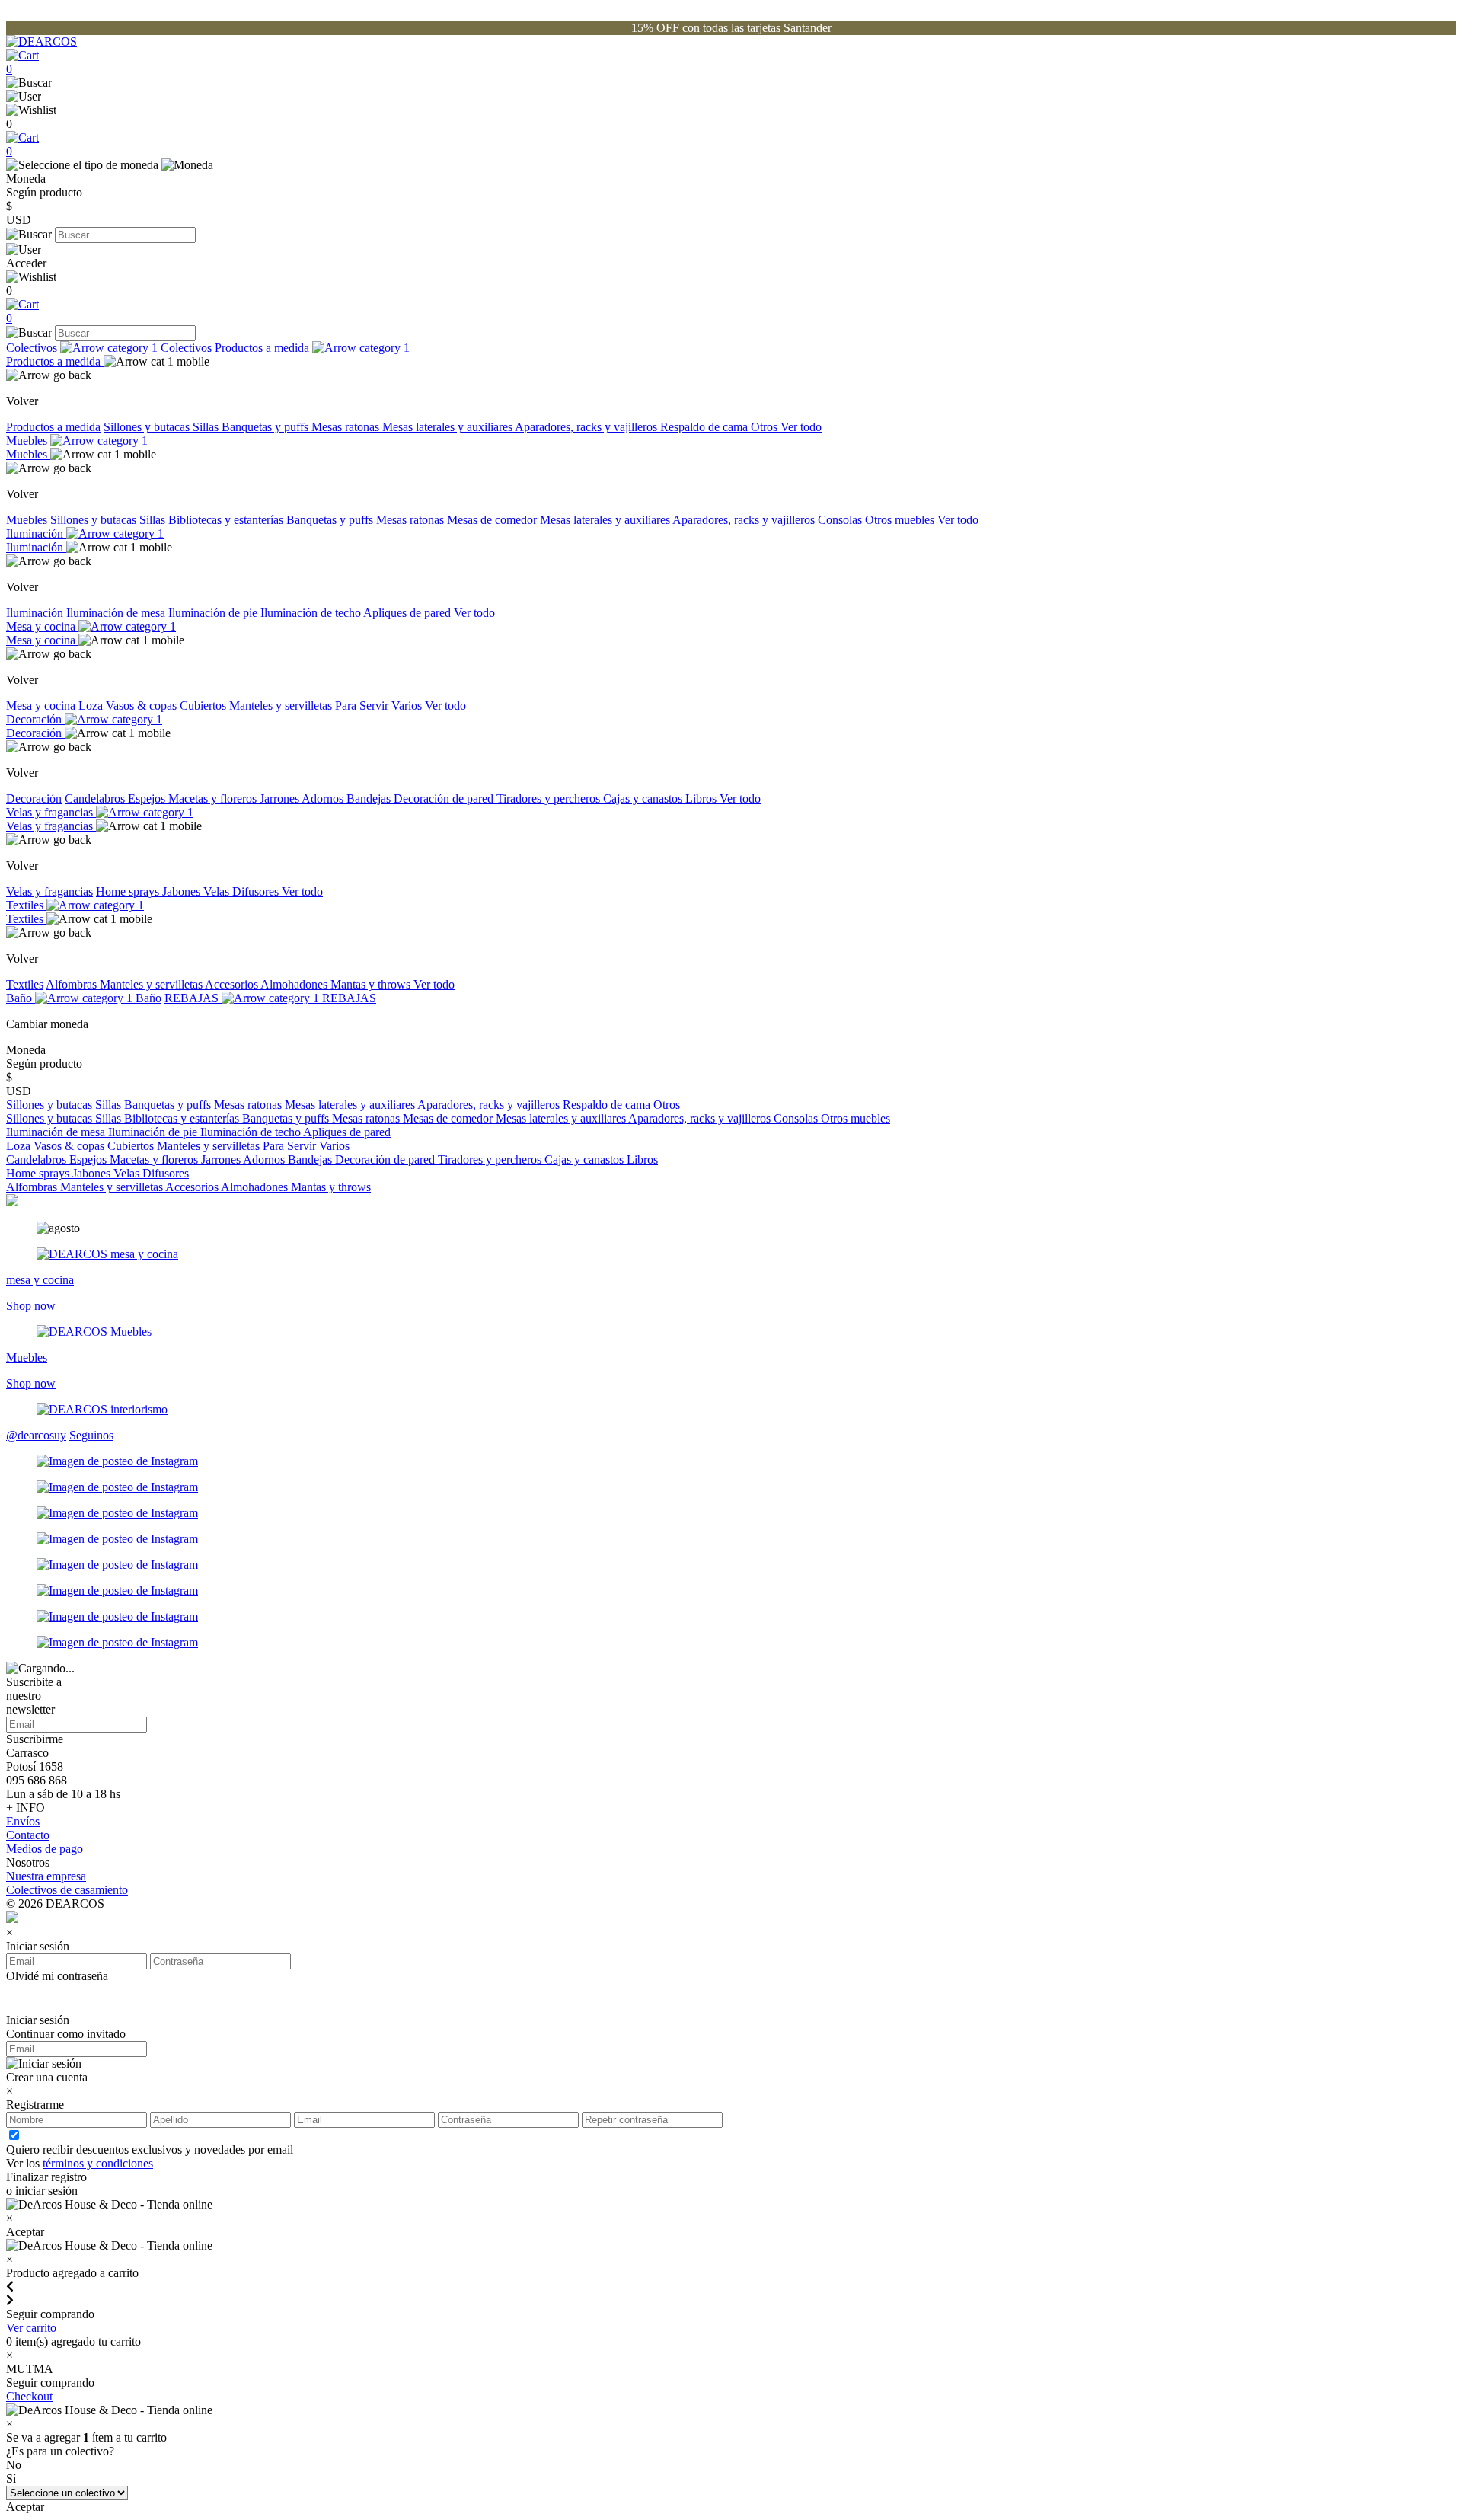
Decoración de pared (445, 798)
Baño (21, 998)
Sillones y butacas (148, 427)
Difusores (257, 891)
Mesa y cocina (42, 626)
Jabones (183, 891)
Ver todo (801, 427)
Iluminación (36, 533)
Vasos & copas (143, 706)
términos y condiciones (98, 2163)
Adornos (324, 798)
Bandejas (370, 798)
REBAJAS (193, 998)
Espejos (148, 798)
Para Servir (363, 706)
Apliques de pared (409, 613)
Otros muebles (901, 520)
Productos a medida (263, 348)
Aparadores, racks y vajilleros (587, 427)
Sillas (207, 427)
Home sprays (129, 891)
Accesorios (233, 984)
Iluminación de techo (312, 613)
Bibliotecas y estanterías (227, 520)
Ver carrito (31, 2328)
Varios (408, 706)
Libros (702, 798)
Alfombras (73, 984)
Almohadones (295, 984)
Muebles (28, 441)
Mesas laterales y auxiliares (448, 427)
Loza (92, 706)
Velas (218, 891)
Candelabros (96, 798)
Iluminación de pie (214, 613)
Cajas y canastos (644, 798)
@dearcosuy (36, 1435)
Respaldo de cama (705, 427)
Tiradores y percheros (550, 798)
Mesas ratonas (347, 427)
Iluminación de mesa (117, 613)
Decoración (35, 719)
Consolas (841, 520)
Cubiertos (204, 706)
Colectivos (33, 348)
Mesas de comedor (493, 520)
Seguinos (91, 1435)
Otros (766, 427)
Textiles (26, 905)
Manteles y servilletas (282, 706)
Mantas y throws (372, 984)
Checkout (29, 2396)
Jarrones (281, 798)
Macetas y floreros (214, 798)
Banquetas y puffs (267, 427)
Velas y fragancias (51, 812)
